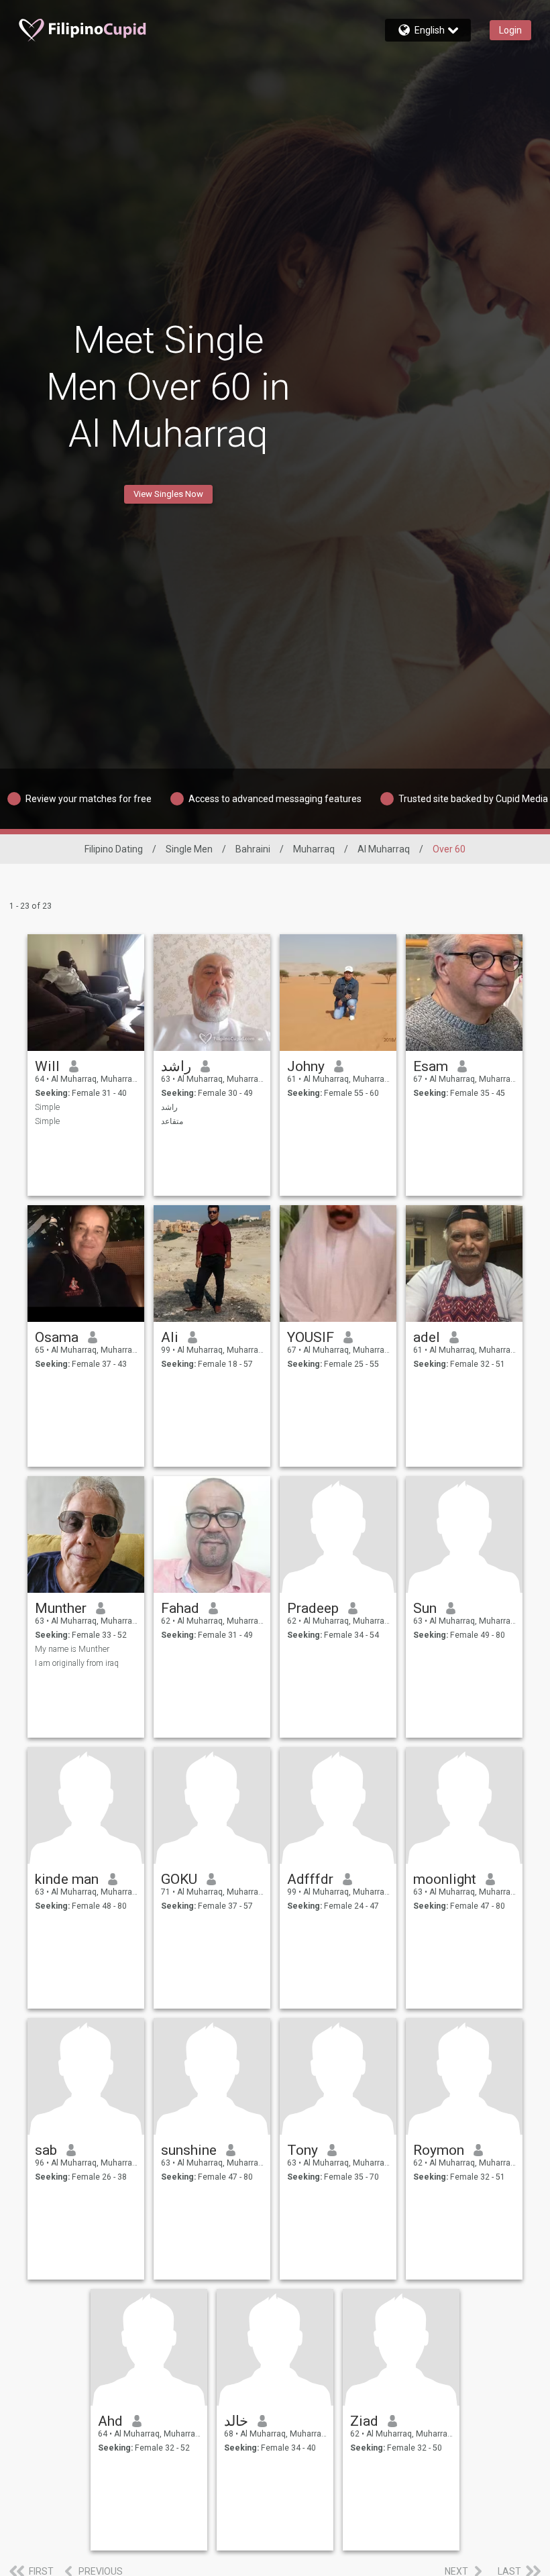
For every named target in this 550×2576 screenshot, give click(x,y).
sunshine (189, 2150)
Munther (61, 1608)
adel (427, 1337)
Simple (47, 1107)
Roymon (439, 2150)
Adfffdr (310, 1879)
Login (510, 30)
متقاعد (172, 1121)
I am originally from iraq (77, 1663)
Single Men (189, 849)
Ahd (110, 2421)
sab (46, 2150)
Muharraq (314, 849)
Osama (57, 1337)
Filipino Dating (114, 849)
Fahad (180, 1608)
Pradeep (313, 1608)
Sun (425, 1608)
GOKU (179, 1879)
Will (47, 1066)
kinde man (67, 1879)
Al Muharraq (384, 849)
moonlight (445, 1879)
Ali (170, 1337)
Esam (431, 1066)
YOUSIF (311, 1337)
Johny (306, 1066)
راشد (176, 1066)
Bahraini (253, 849)
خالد (236, 2421)
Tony (302, 2150)
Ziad (364, 2421)
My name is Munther (72, 1649)
